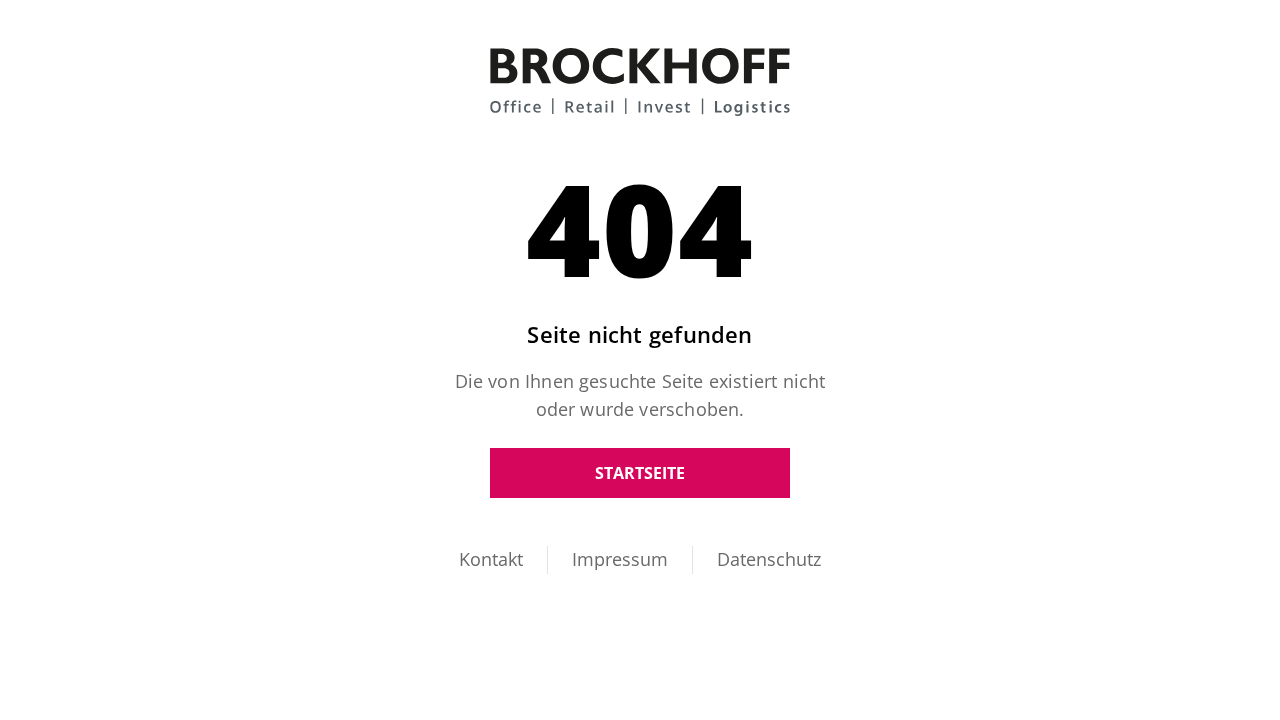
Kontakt (491, 559)
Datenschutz (769, 559)
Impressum (620, 559)
